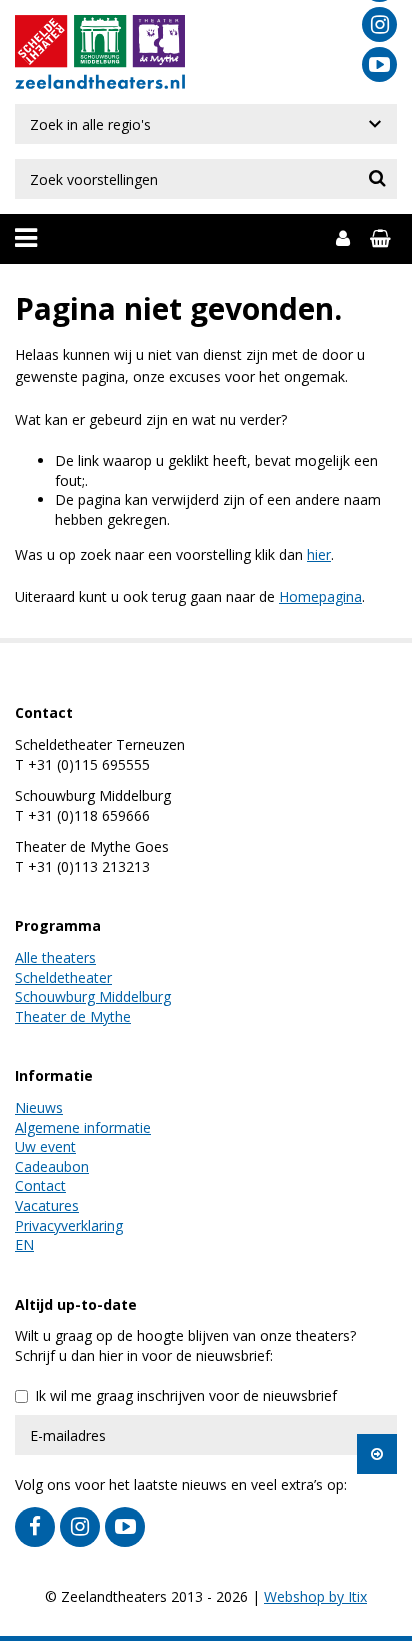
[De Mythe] (156, 43)
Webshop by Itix (315, 1596)
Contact (40, 1185)
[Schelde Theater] (43, 43)
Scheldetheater (63, 977)
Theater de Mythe (73, 1016)
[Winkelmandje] (383, 239)
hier (319, 554)
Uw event (45, 1146)
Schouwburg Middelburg (93, 996)
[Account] (343, 239)
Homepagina (320, 596)
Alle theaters (55, 957)
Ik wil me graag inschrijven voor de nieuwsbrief (186, 1395)
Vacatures (47, 1205)
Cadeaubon (52, 1166)
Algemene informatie (83, 1127)
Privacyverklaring (69, 1225)
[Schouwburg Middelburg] (100, 43)
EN (24, 1244)
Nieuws (39, 1107)
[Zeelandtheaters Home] (100, 80)
